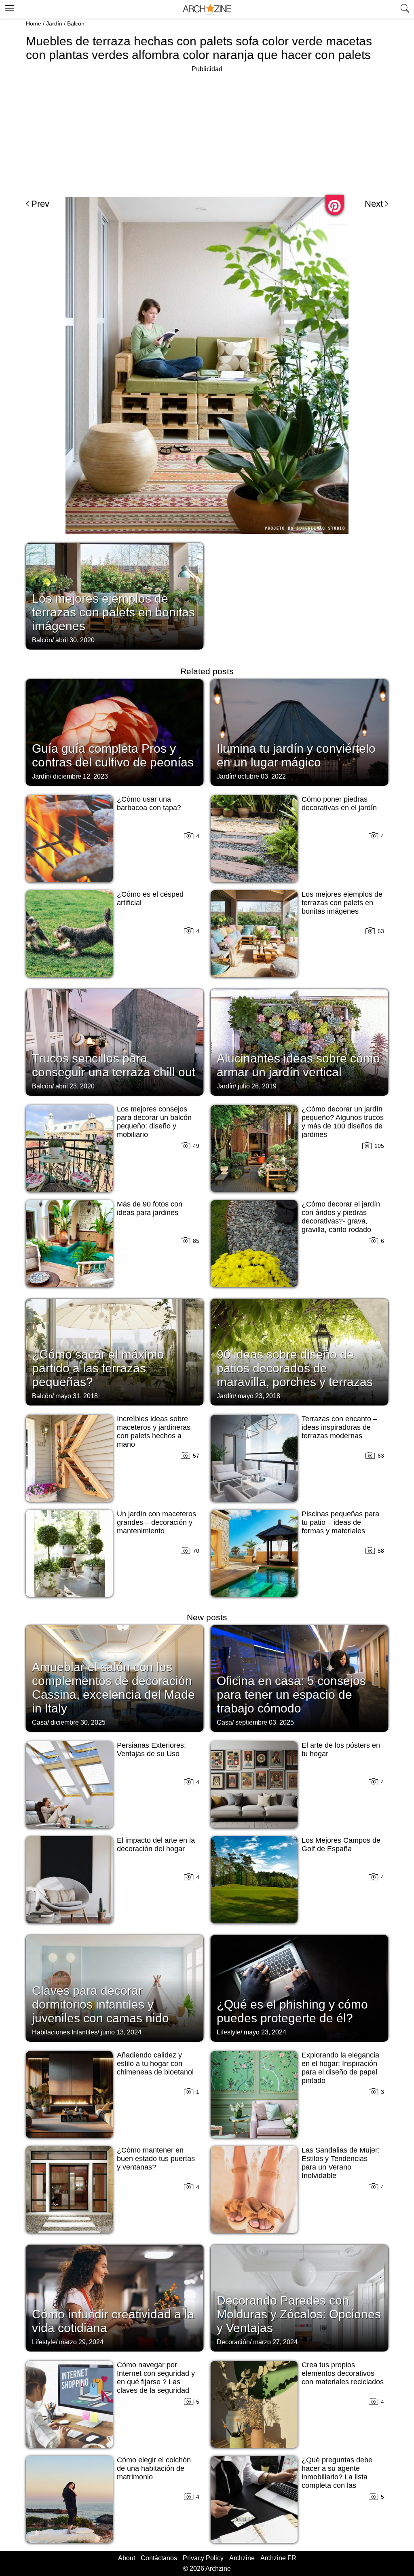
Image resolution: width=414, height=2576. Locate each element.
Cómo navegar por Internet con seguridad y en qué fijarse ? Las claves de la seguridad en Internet (156, 2382)
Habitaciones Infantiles (65, 2032)
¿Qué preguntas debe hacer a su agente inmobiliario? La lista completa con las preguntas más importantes (337, 2481)
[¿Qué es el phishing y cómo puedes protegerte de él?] (299, 1988)
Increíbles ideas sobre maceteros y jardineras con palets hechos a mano (154, 1432)
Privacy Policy (203, 2558)
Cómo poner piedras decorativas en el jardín (339, 803)
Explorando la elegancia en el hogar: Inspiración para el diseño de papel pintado (340, 2068)
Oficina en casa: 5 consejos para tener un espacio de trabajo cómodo (291, 1694)
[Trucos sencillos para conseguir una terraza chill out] (115, 1041)
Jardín (54, 23)
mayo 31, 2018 (77, 1396)
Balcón (76, 23)
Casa (40, 1722)
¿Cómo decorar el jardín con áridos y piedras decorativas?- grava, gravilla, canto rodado (341, 1217)
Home (34, 23)
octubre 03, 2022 (262, 776)
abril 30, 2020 (75, 640)
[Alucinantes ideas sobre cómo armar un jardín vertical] (299, 1041)
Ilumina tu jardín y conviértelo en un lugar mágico (296, 755)
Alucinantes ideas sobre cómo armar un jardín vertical (298, 1065)
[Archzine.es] (207, 10)
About (127, 2558)
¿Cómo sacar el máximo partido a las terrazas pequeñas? (98, 1368)
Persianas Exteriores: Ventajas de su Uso (151, 1749)
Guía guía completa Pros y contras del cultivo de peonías (113, 755)
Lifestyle (229, 2032)
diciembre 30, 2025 (78, 1722)
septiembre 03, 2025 (265, 1722)
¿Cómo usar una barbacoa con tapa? (149, 803)
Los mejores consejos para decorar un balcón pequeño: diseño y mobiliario (154, 1122)
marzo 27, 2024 (275, 2342)
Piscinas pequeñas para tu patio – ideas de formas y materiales (340, 1522)
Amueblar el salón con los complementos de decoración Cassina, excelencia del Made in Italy (113, 1688)
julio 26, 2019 (257, 1086)
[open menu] (8, 7)
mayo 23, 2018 (259, 1396)
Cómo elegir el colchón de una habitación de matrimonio (154, 2468)
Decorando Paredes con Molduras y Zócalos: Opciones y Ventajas (299, 2314)
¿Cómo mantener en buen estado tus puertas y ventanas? (156, 2159)
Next (374, 204)
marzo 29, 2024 (81, 2342)
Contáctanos (159, 2558)
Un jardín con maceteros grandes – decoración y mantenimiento (156, 1522)
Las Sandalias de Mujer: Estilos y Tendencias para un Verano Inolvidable (341, 2163)
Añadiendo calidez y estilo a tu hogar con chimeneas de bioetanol (155, 2064)
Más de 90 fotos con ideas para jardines (150, 1208)
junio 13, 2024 (121, 2032)
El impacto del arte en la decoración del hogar (156, 1845)
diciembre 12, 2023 (80, 776)
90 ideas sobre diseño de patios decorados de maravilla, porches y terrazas (295, 1368)
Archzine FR (278, 2558)
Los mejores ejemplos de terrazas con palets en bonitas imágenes (113, 612)
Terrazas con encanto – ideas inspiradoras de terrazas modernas (339, 1427)
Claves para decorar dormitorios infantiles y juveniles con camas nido (100, 2004)
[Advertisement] (207, 131)
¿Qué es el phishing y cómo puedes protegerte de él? (292, 2011)
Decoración (233, 2342)
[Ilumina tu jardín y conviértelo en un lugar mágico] (299, 732)
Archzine (242, 2558)
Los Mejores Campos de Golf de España (341, 1845)
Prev (40, 204)
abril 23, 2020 (75, 1086)
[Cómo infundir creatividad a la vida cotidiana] (115, 2297)
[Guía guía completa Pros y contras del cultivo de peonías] (115, 732)
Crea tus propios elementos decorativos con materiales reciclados (343, 2373)
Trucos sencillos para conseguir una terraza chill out (114, 1065)
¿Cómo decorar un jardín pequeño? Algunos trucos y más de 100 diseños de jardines (343, 1122)
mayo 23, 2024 (265, 2032)
